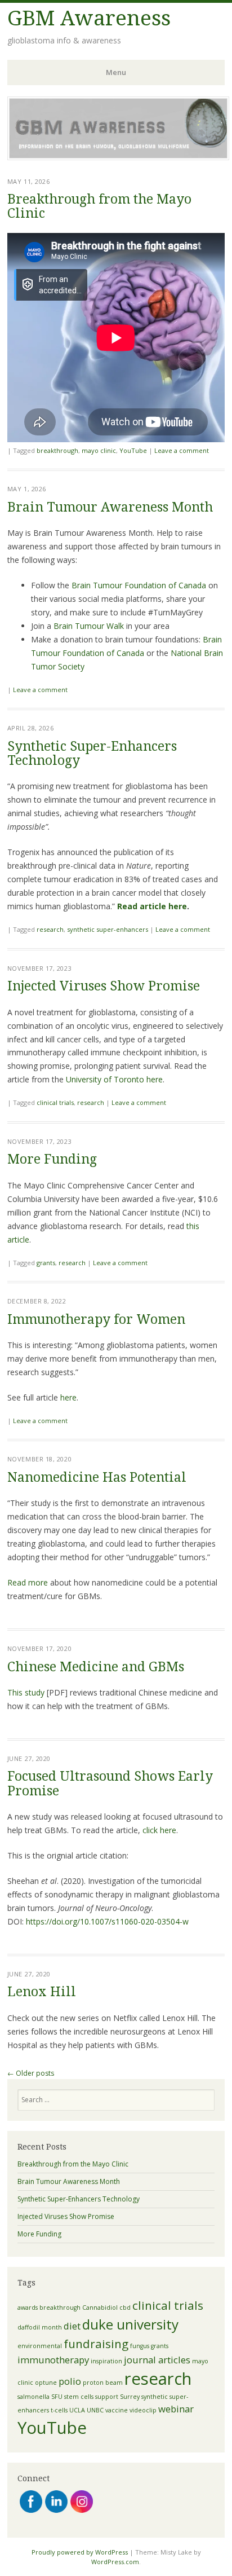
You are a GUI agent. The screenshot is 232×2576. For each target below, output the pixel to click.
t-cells (59, 2410)
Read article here (152, 906)
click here (159, 1830)
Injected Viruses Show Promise (104, 986)
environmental (40, 2346)
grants (46, 1263)
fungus (140, 2346)
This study (26, 1692)
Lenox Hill (42, 1992)
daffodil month (40, 2327)
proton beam (103, 2383)
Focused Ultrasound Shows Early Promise (110, 1784)
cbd (125, 2308)
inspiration (106, 2361)
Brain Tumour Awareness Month (110, 507)
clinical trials (55, 1102)
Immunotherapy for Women (96, 1320)
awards (28, 2308)
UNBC (95, 2410)
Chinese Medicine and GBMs (96, 1667)
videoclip (143, 2410)
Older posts (31, 2073)
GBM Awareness (89, 18)
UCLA (77, 2410)
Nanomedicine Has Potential (97, 1478)
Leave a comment (182, 450)
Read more (28, 1582)
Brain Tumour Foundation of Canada (139, 585)
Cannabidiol (100, 2308)
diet (72, 2326)
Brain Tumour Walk (89, 626)
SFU (57, 2397)
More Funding (52, 1159)
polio (70, 2381)
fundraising (96, 2344)
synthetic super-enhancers (108, 929)
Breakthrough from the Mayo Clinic (99, 206)
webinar (176, 2409)
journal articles (157, 2360)
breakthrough (57, 450)
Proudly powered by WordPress (80, 2552)
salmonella (34, 2397)
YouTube (133, 450)
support (107, 2397)
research (50, 929)
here (68, 1397)
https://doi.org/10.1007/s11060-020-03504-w (107, 1921)
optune (46, 2383)
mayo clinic (99, 450)
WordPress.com (115, 2562)
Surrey (130, 2397)
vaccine (117, 2410)
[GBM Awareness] (118, 157)
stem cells (79, 2397)
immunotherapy (53, 2360)
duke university (130, 2324)
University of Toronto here (114, 1079)
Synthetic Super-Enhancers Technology (92, 754)
